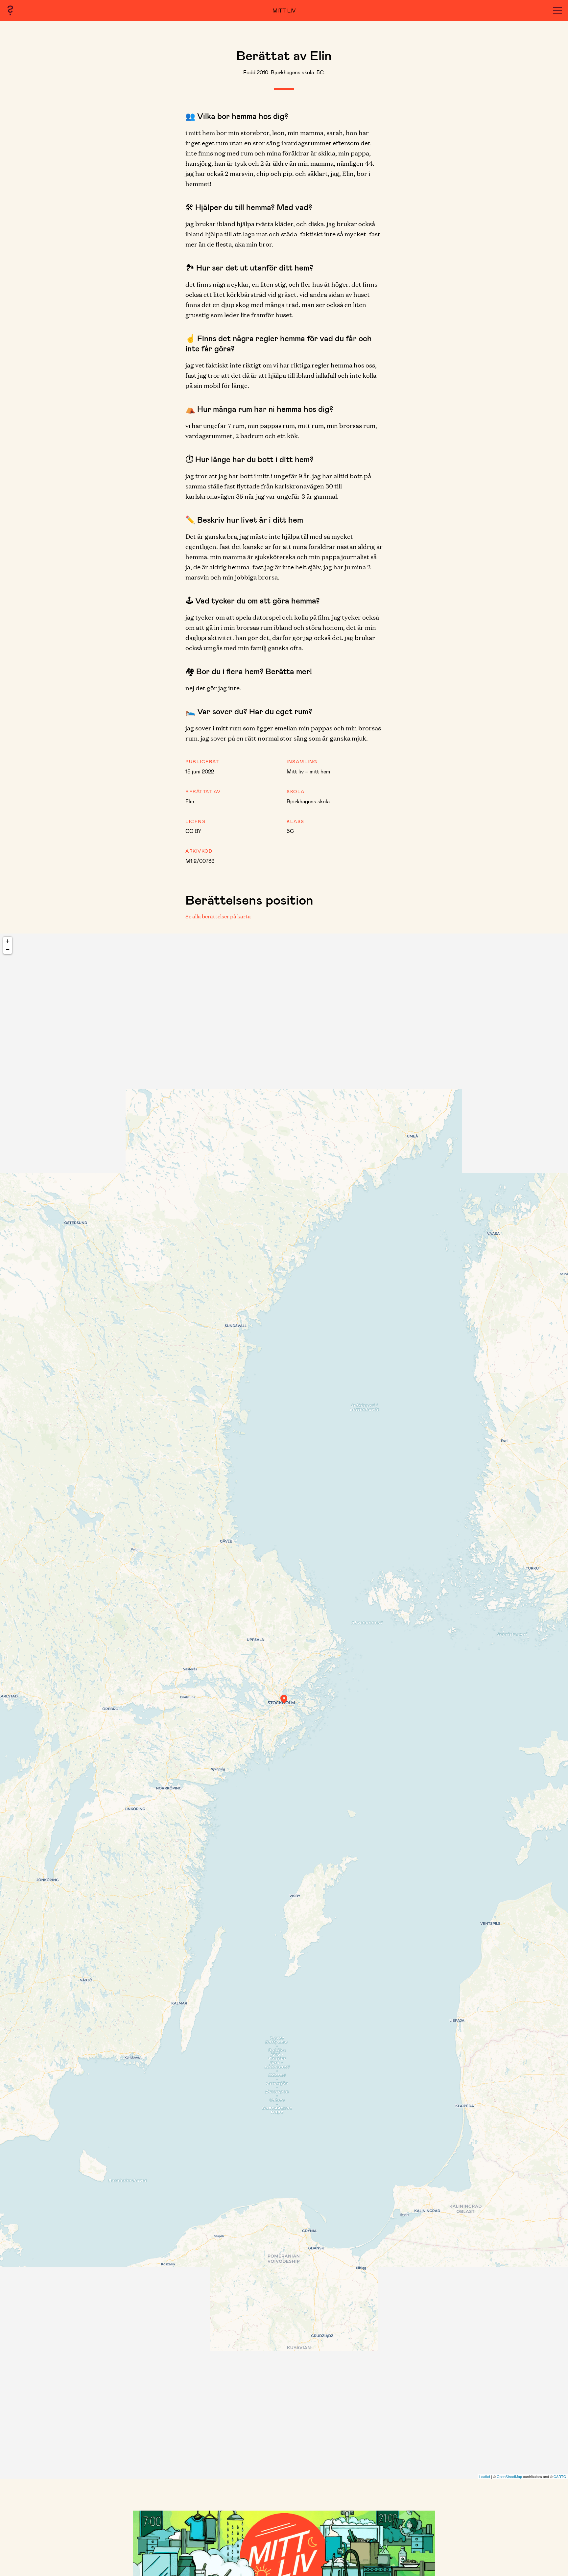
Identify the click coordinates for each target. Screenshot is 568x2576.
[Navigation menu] (557, 10)
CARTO (560, 2476)
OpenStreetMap (509, 2476)
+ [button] (8, 941)
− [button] (8, 949)
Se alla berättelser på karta (218, 916)
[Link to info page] (10, 10)
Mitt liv (284, 10)
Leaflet (485, 2476)
